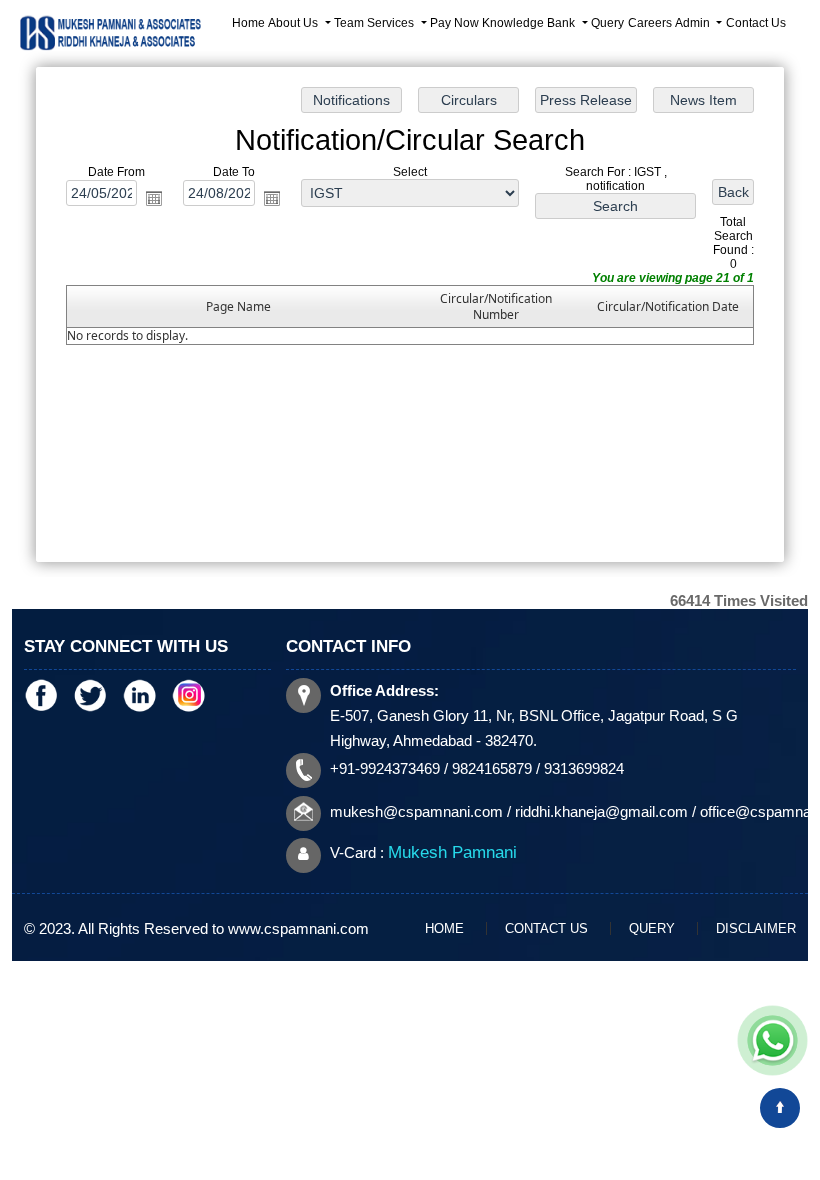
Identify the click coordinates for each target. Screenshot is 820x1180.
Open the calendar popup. (154, 197)
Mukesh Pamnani (452, 852)
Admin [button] (694, 23)
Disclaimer (756, 928)
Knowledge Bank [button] (530, 23)
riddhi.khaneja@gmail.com (601, 811)
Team (349, 23)
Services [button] (392, 23)
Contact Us (756, 23)
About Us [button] (294, 23)
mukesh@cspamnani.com (416, 811)
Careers (650, 23)
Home (248, 23)
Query (607, 23)
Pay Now (454, 23)
